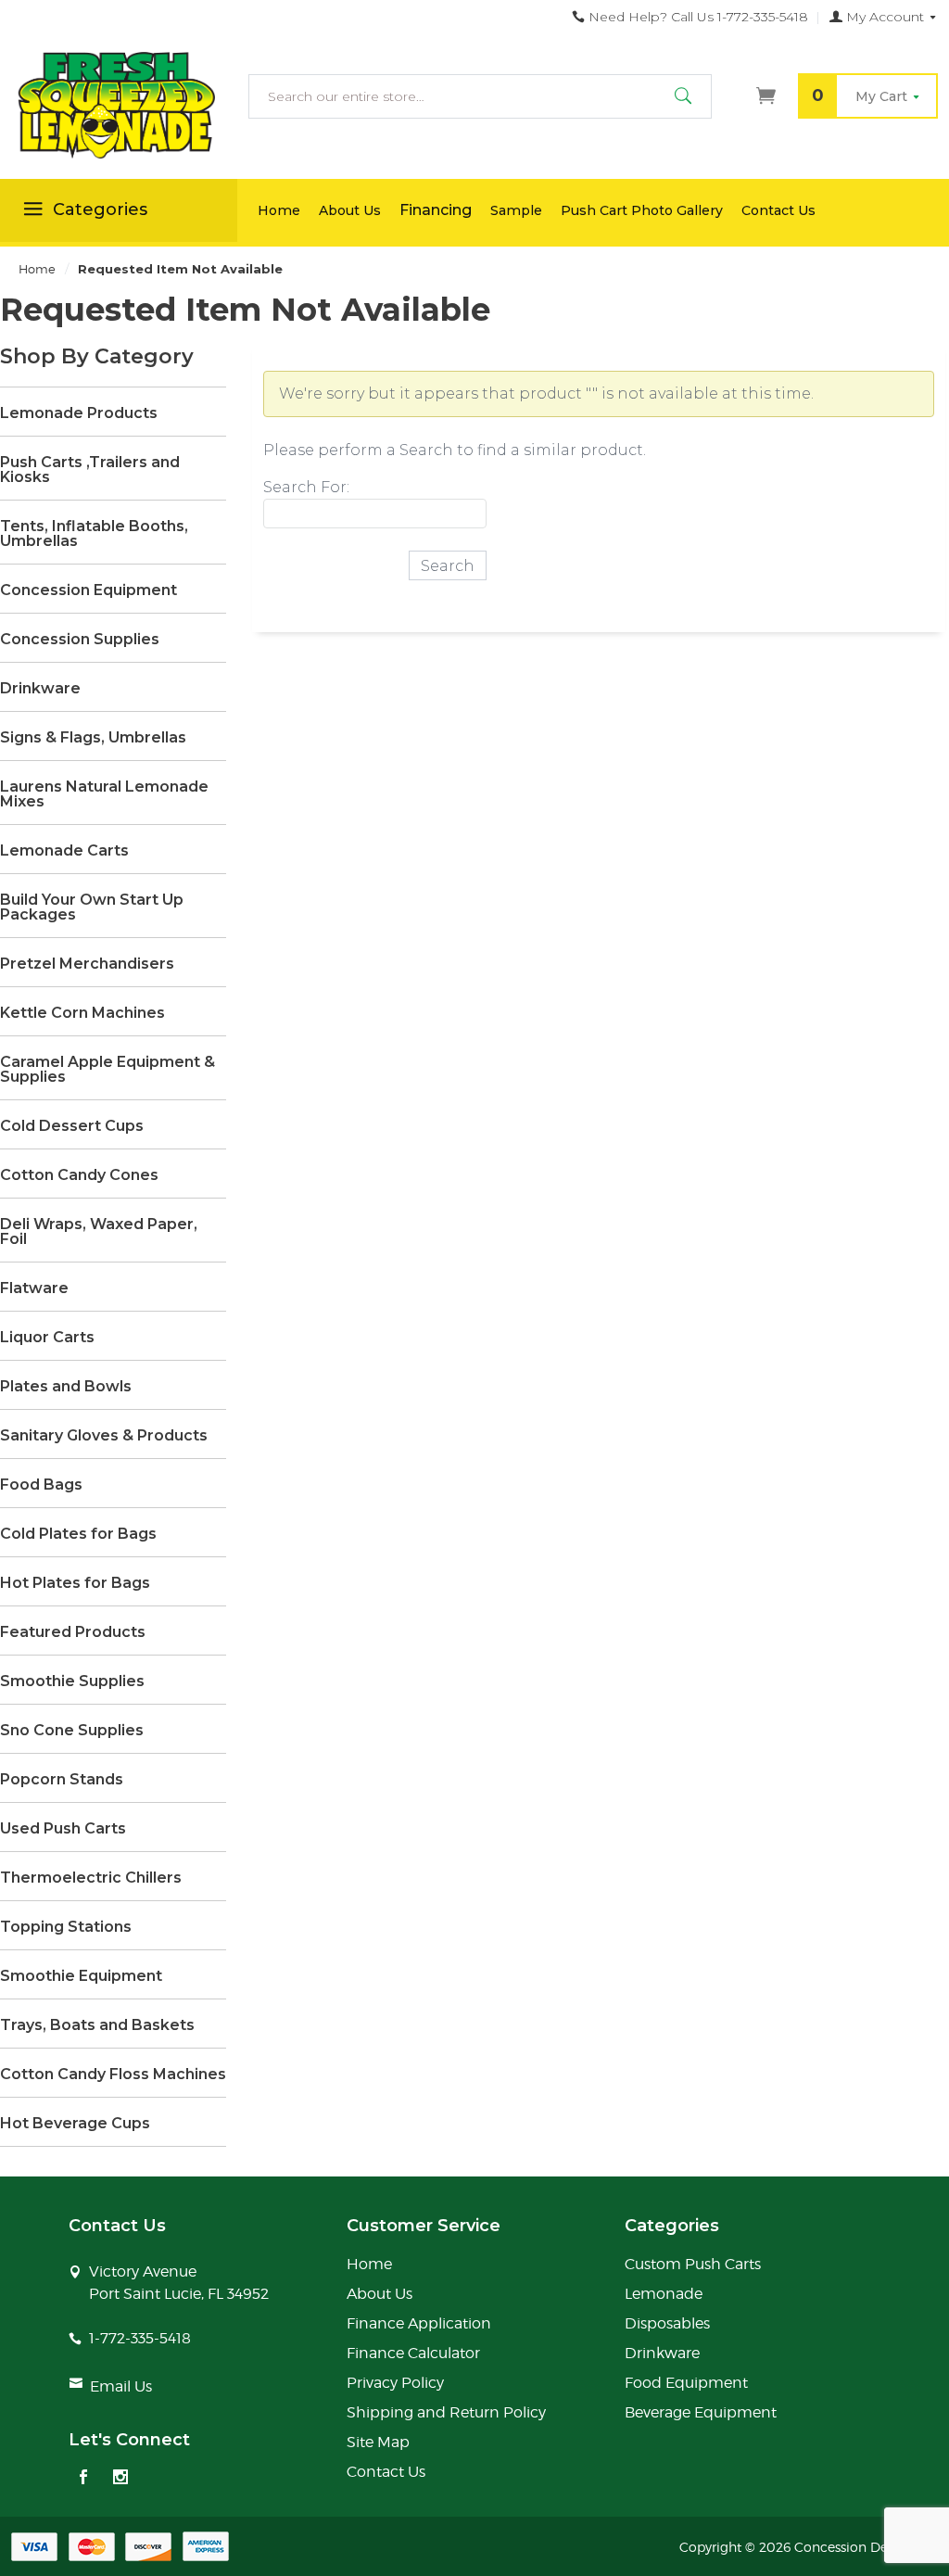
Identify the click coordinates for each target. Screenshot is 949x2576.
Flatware (34, 1288)
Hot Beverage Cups (75, 2124)
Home (279, 210)
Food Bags (41, 1485)
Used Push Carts (63, 1829)
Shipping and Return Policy (446, 2412)
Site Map (378, 2442)
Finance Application (419, 2323)
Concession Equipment (89, 590)
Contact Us (778, 210)
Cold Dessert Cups (72, 1126)
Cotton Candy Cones (79, 1175)
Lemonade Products (79, 413)
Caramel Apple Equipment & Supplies (108, 1070)
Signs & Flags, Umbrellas (93, 738)
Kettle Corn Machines (82, 1013)
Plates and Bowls (66, 1387)
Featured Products (73, 1632)
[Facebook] (83, 2479)
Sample (516, 210)
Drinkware (40, 689)
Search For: (306, 487)
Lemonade (664, 2294)
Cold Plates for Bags (78, 1534)
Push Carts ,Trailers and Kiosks (90, 470)
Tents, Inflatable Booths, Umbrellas (94, 534)
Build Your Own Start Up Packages (92, 907)
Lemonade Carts (64, 851)
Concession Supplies (80, 640)
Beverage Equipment (701, 2412)
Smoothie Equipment (81, 1976)
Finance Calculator (413, 2353)
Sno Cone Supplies (72, 1731)
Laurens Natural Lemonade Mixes (104, 794)
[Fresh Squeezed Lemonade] (119, 106)
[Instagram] (120, 2479)
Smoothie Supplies (72, 1681)
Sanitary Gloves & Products (104, 1436)
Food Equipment (686, 2383)
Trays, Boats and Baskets (97, 2025)
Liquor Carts (47, 1338)
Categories (100, 209)
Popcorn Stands (62, 1780)
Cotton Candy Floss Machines (113, 2075)
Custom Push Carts (693, 2264)
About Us (350, 210)
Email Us (121, 2386)
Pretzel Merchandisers (87, 964)
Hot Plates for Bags (75, 1583)
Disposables (667, 2323)
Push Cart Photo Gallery (642, 210)
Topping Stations (66, 1927)
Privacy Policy (395, 2383)
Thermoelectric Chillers (91, 1878)
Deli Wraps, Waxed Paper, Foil (99, 1232)
